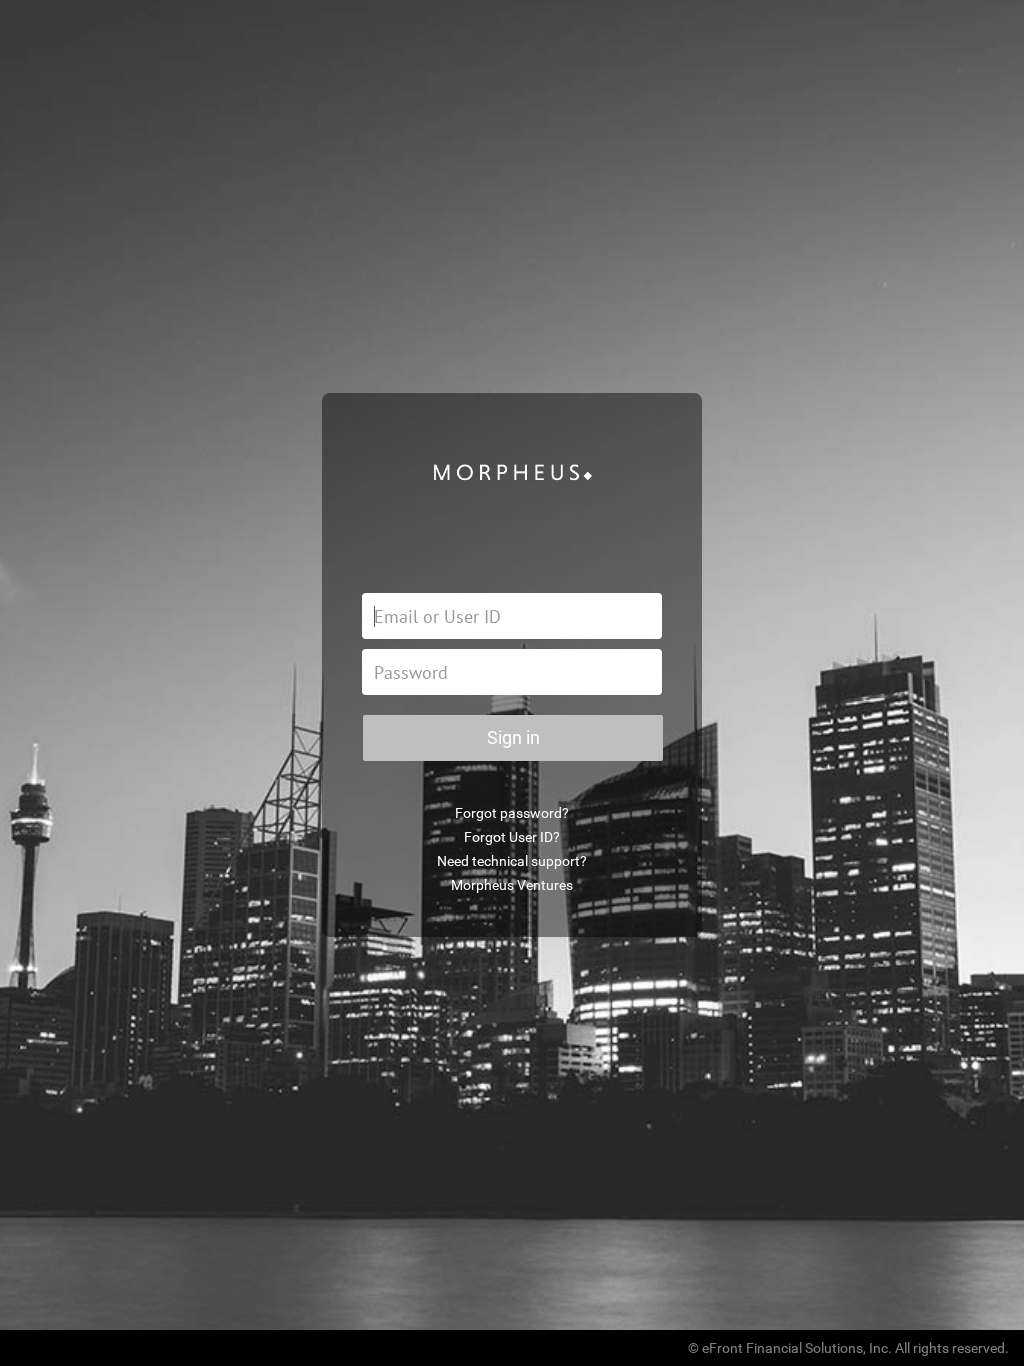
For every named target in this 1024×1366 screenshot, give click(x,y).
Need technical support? (512, 861)
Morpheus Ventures (512, 885)
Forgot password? (512, 813)
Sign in (513, 737)
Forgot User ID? (512, 837)
